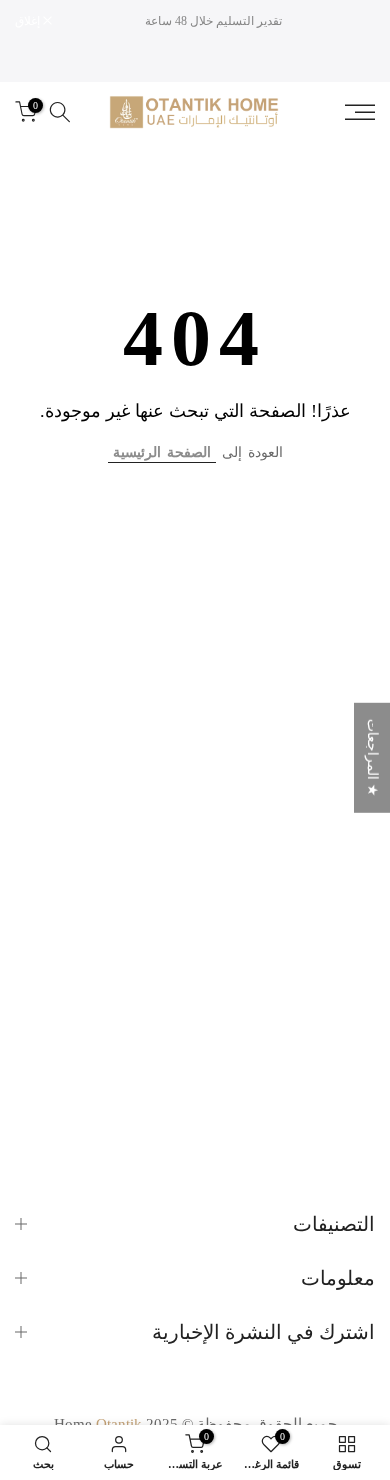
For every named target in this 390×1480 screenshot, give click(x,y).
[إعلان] (213, 21)
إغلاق (29, 21)
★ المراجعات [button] (372, 758)
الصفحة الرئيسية (162, 452)
